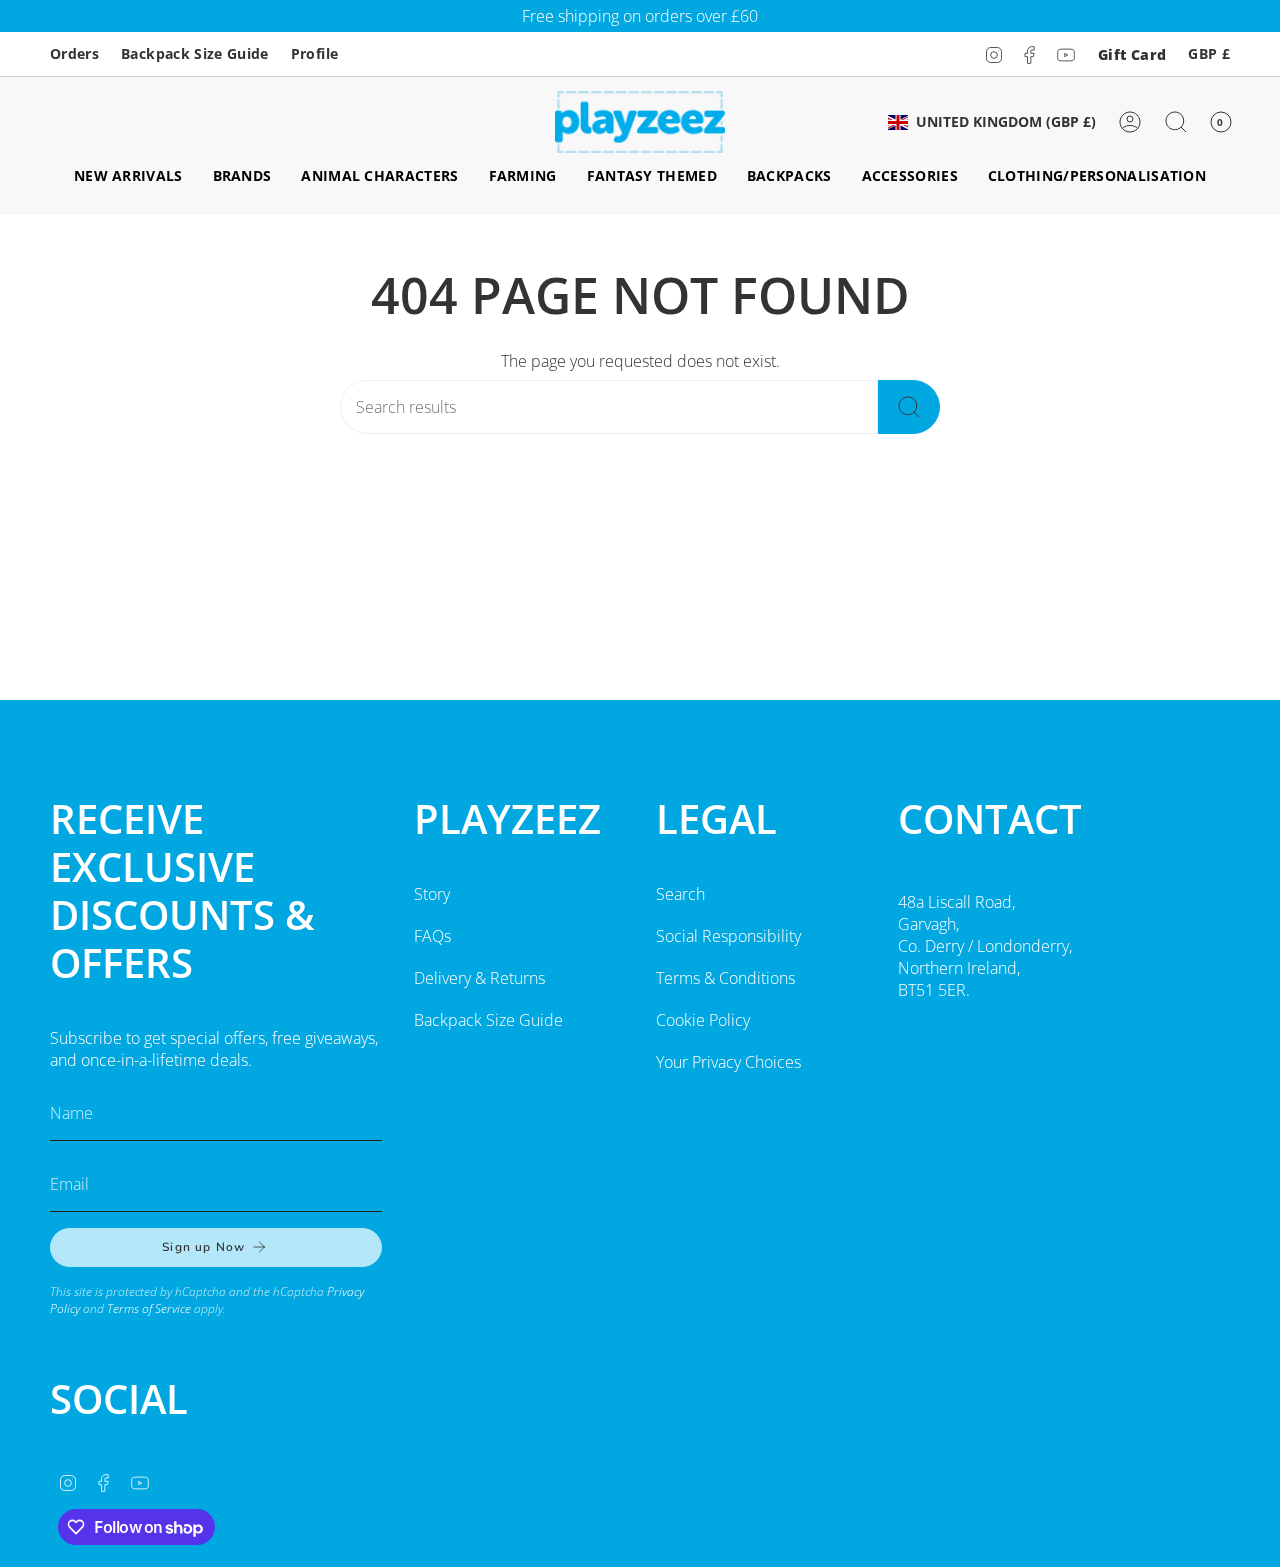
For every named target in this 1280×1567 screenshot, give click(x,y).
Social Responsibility (728, 936)
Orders (74, 53)
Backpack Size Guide (195, 53)
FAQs (432, 936)
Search (680, 894)
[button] (128, 176)
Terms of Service (149, 1308)
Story (432, 894)
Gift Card (1132, 54)
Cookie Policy (703, 1020)
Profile (314, 53)
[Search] (909, 407)
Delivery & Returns (479, 978)
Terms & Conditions (725, 978)
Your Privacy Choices (728, 1062)
